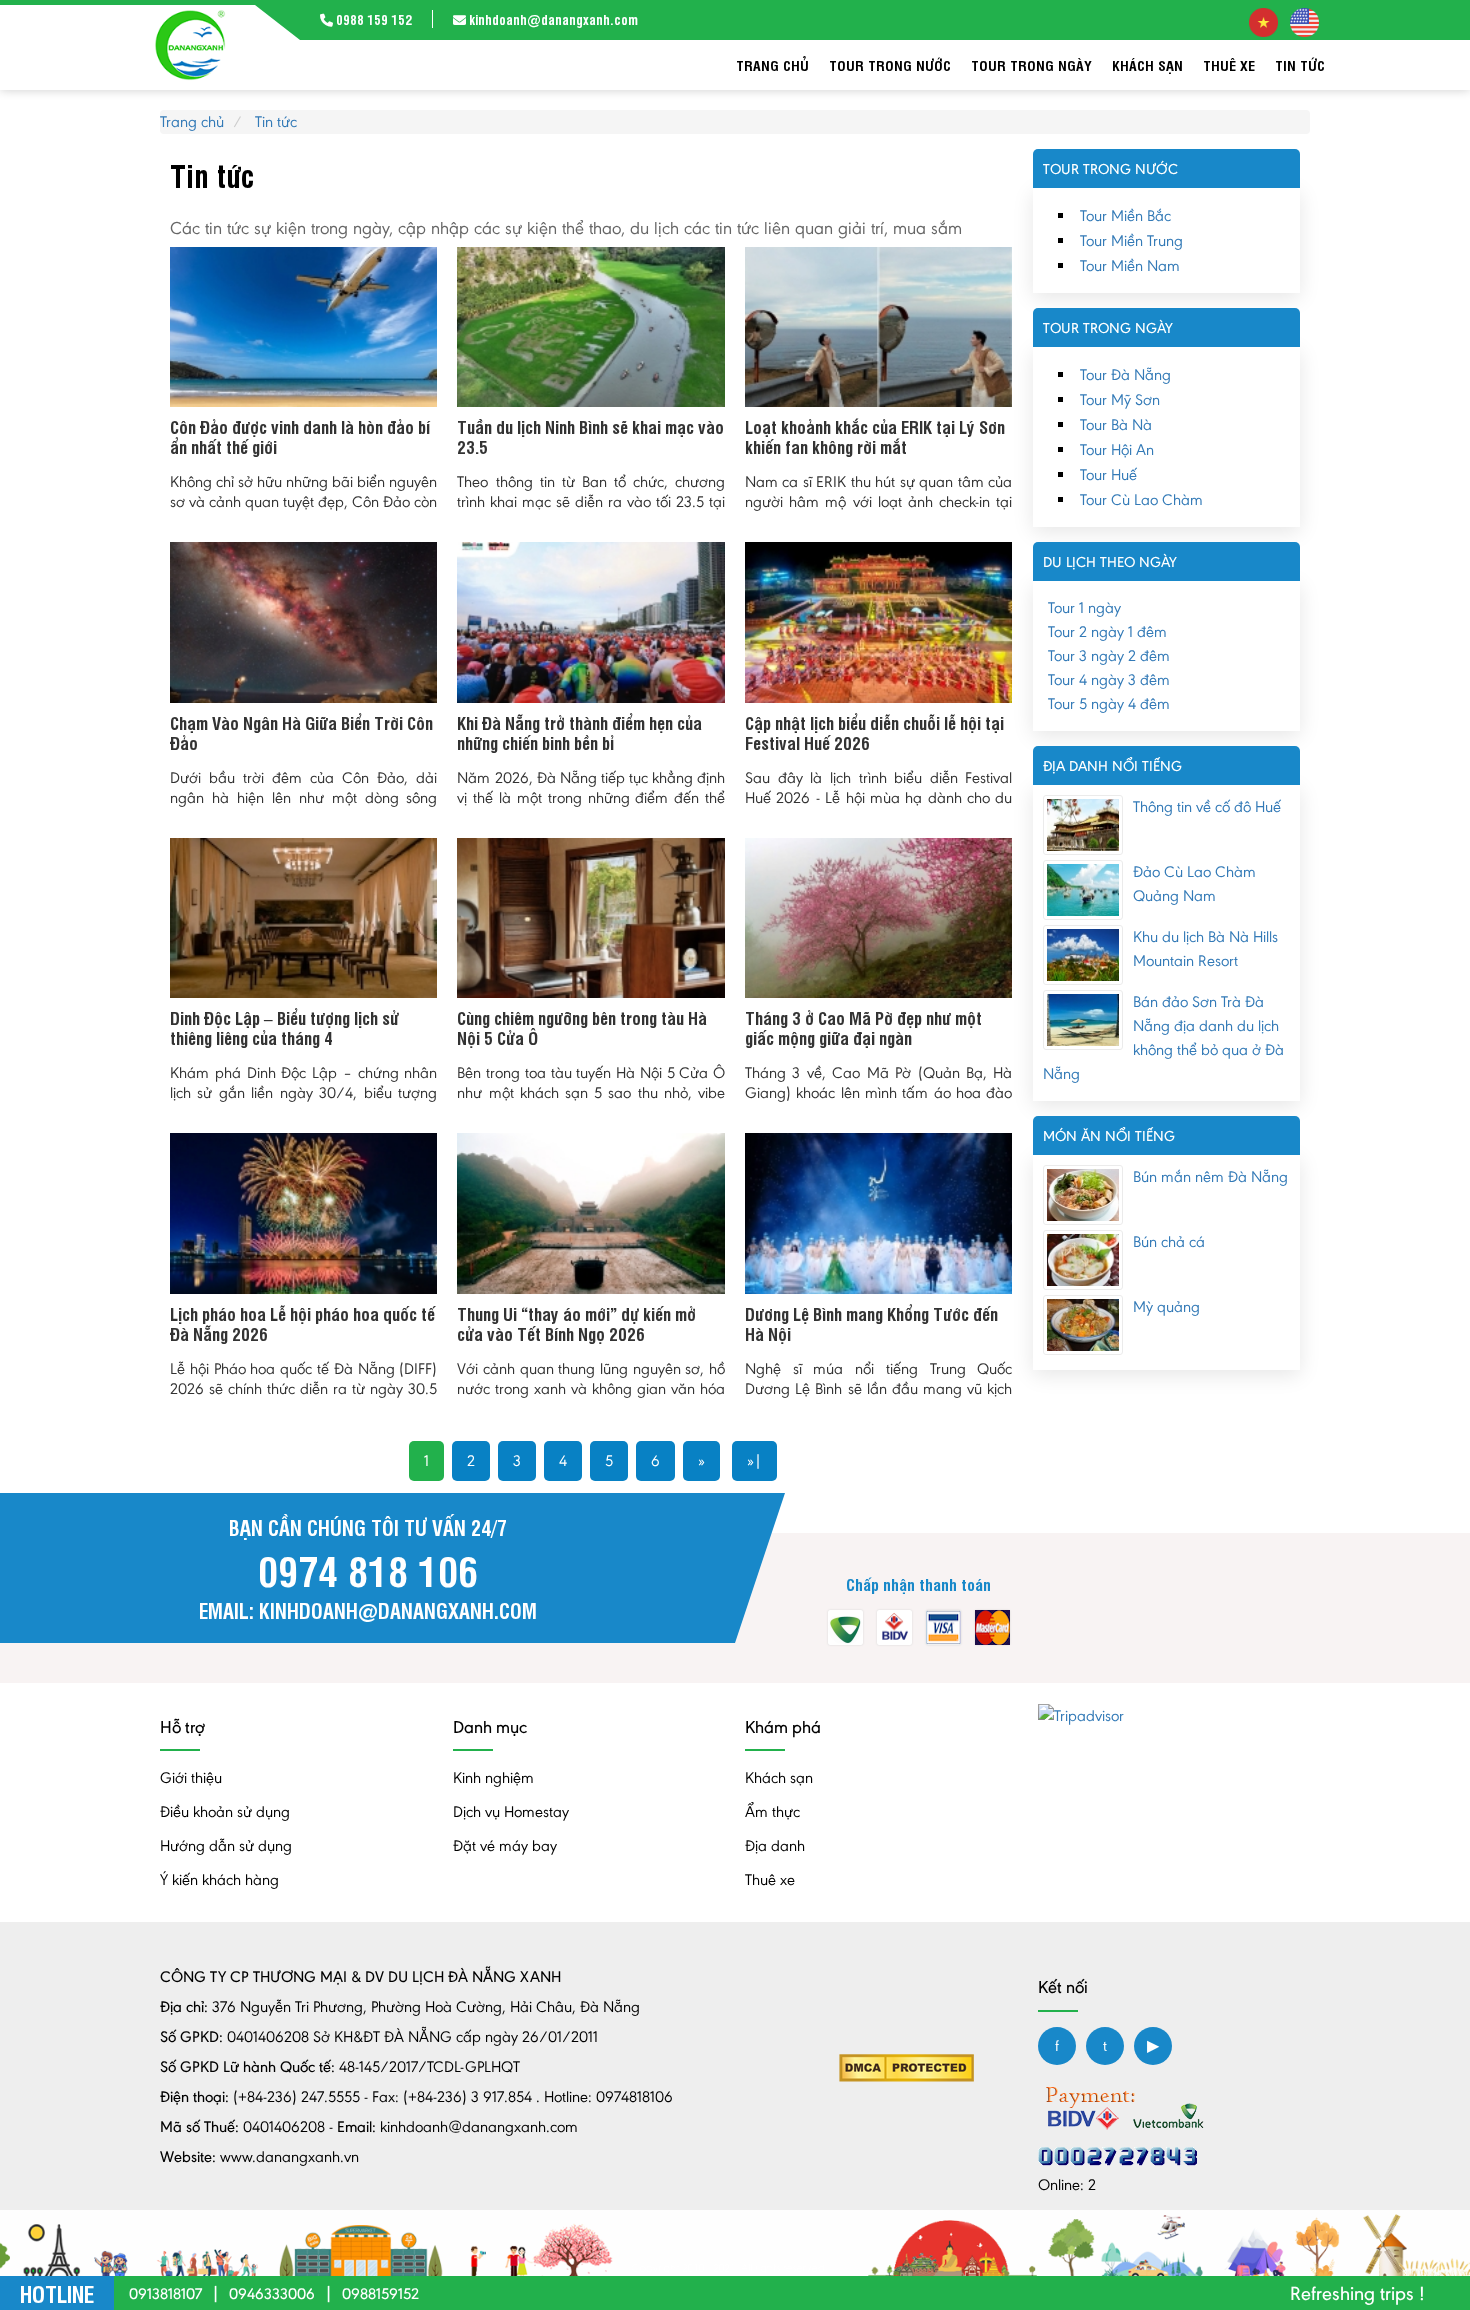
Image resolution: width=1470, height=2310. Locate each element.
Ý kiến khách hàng (219, 1879)
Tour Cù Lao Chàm (1141, 499)
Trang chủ (772, 64)
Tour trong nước (890, 64)
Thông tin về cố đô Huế (1207, 806)
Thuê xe (1229, 64)
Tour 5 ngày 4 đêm (1109, 703)
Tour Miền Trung (1131, 240)
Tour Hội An (1117, 449)
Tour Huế (1108, 474)
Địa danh (775, 1845)
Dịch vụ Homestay (511, 1811)
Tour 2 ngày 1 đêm (1107, 631)
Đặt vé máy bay (505, 1845)
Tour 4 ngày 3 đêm (1109, 679)
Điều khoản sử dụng (225, 1811)
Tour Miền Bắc (1125, 215)
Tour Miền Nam (1130, 265)
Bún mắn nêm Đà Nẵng (1210, 1176)
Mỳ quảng (1166, 1306)
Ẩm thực (772, 1811)
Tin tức (1300, 64)
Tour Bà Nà (1116, 424)
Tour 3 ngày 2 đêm (1109, 655)
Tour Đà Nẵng (1125, 374)
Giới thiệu (191, 1777)
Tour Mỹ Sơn (1120, 399)
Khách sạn (1147, 64)
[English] (1304, 20)
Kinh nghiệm (493, 1777)
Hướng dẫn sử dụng (226, 1845)
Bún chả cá (1169, 1241)
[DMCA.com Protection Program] (906, 2066)
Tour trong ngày (1031, 64)
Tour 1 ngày (1084, 607)
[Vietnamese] (1263, 20)
